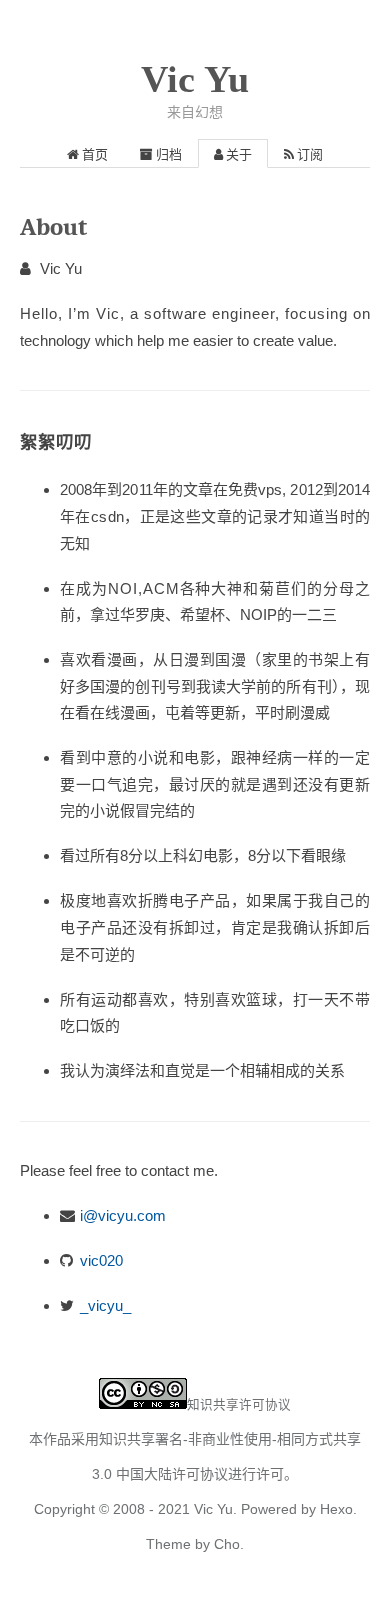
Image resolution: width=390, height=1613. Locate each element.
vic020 (101, 1260)
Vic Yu (195, 79)
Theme (168, 1544)
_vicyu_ (105, 1305)
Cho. (227, 1544)
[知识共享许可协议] (143, 1404)
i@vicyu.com (123, 1215)
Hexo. (336, 1509)
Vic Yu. (215, 1509)
